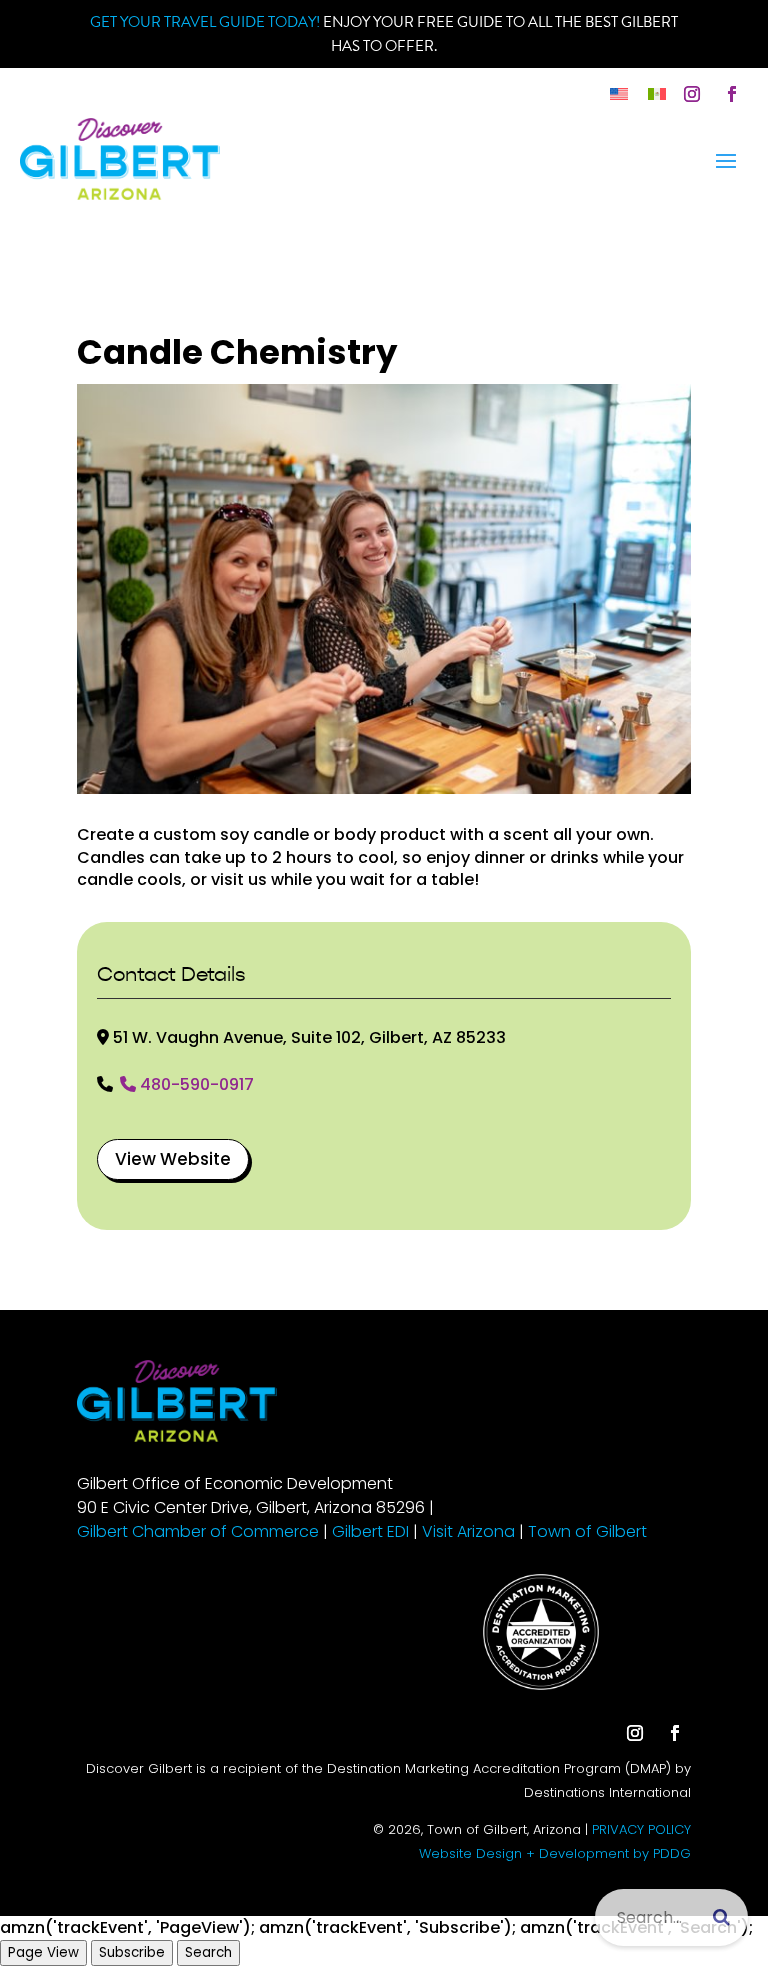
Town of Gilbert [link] (587, 1531)
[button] (692, 94)
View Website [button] (173, 1159)
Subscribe (132, 1952)
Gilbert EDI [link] (370, 1531)
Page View (43, 1952)
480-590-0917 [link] (197, 1086)
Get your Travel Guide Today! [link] (205, 22)
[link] (619, 93)
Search (208, 1952)
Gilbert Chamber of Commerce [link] (198, 1531)
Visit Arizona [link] (468, 1531)
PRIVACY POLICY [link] (641, 1829)
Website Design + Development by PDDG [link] (555, 1853)
